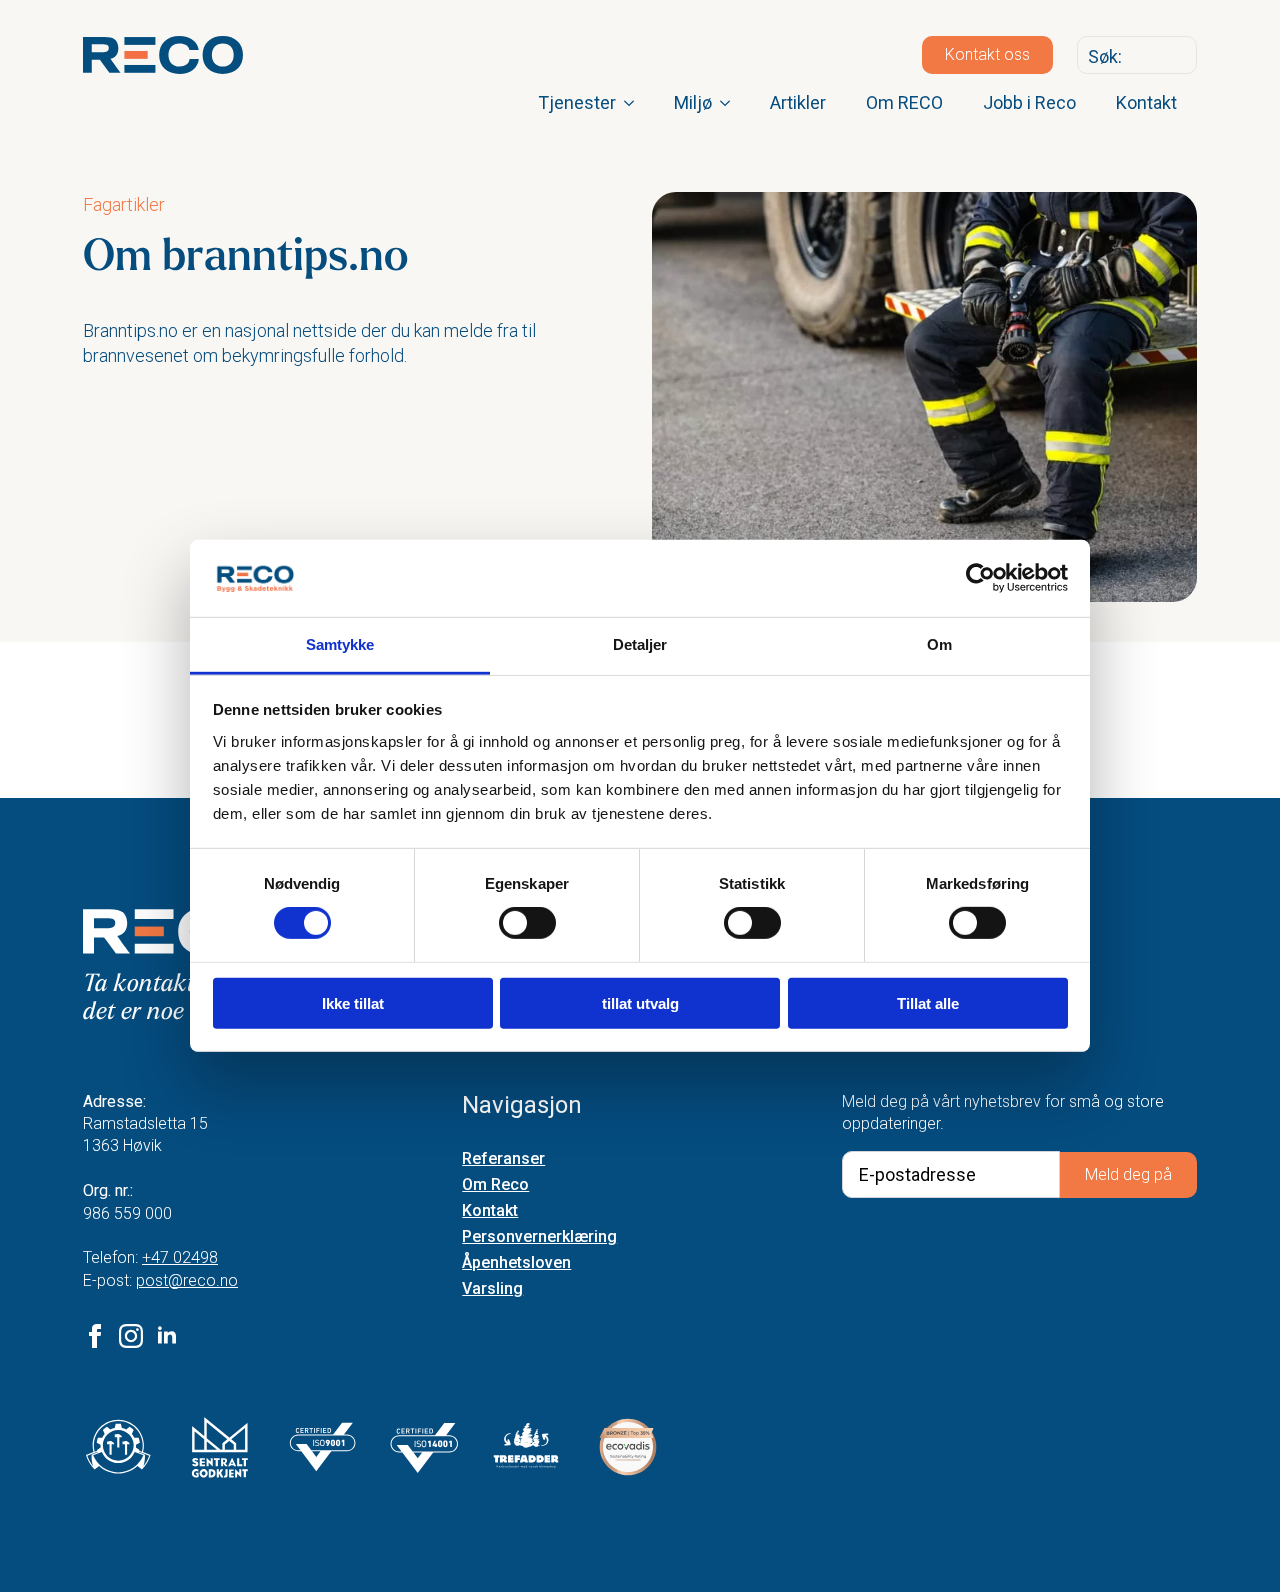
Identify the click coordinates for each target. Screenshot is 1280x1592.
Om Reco (495, 1185)
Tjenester (577, 102)
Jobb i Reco (1029, 102)
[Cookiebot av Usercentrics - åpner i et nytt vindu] (980, 578)
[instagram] (131, 1336)
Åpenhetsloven (516, 1263)
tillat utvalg (640, 1002)
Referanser (503, 1159)
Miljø (693, 102)
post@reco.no (187, 1280)
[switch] (527, 923)
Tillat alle (928, 1002)
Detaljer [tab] (640, 644)
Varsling (492, 1289)
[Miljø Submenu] (731, 103)
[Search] (1177, 56)
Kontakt (1146, 102)
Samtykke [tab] (340, 644)
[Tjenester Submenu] (635, 103)
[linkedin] (167, 1336)
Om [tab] (939, 644)
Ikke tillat (353, 1002)
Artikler (798, 102)
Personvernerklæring (539, 1237)
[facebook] (95, 1336)
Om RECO (904, 102)
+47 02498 (180, 1257)
